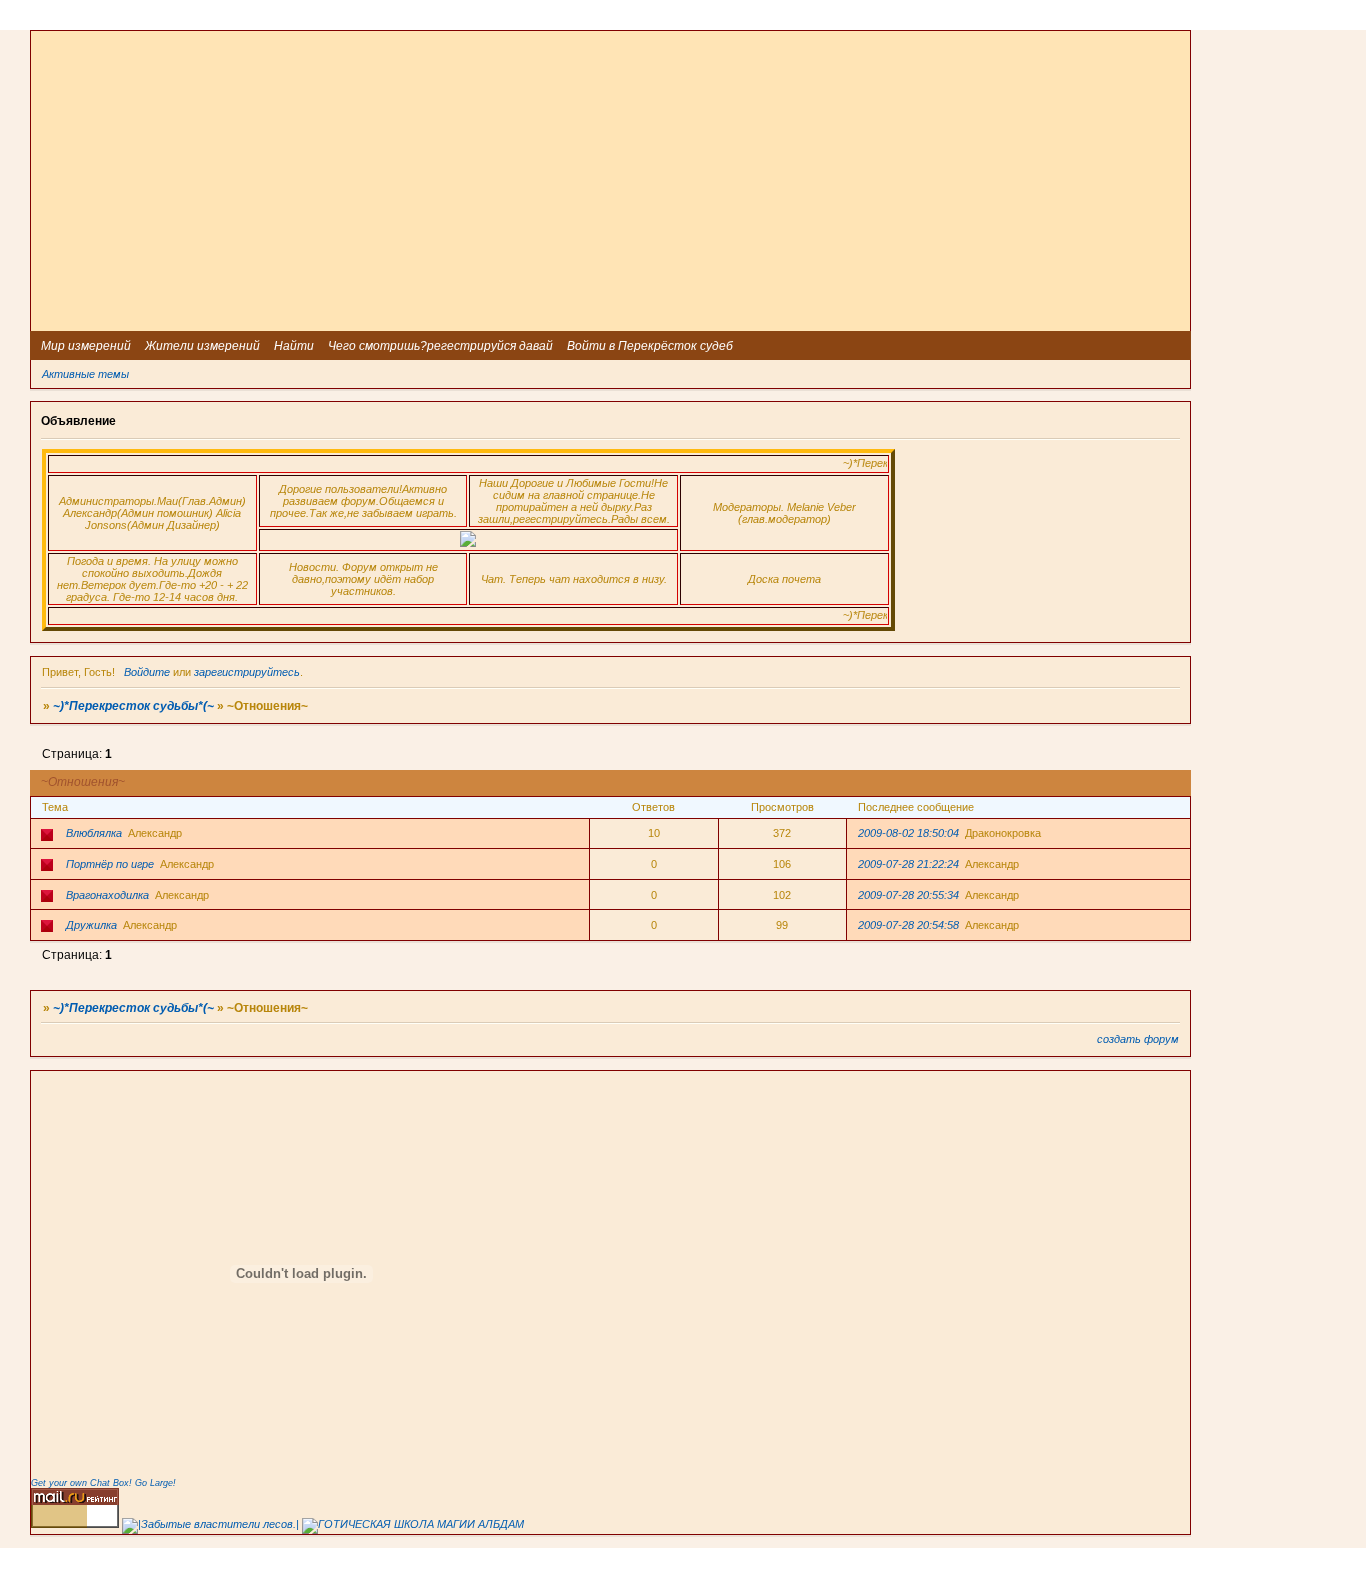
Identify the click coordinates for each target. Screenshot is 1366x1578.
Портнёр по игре (110, 864)
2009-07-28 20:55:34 (908, 895)
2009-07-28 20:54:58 (908, 925)
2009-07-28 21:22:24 (908, 864)
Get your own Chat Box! (81, 1483)
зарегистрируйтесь (247, 672)
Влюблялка (94, 833)
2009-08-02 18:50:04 (908, 833)
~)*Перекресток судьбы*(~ (133, 706)
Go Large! (155, 1483)
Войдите (147, 672)
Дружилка (91, 925)
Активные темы (85, 374)
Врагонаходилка (107, 895)
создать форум (1138, 1039)
